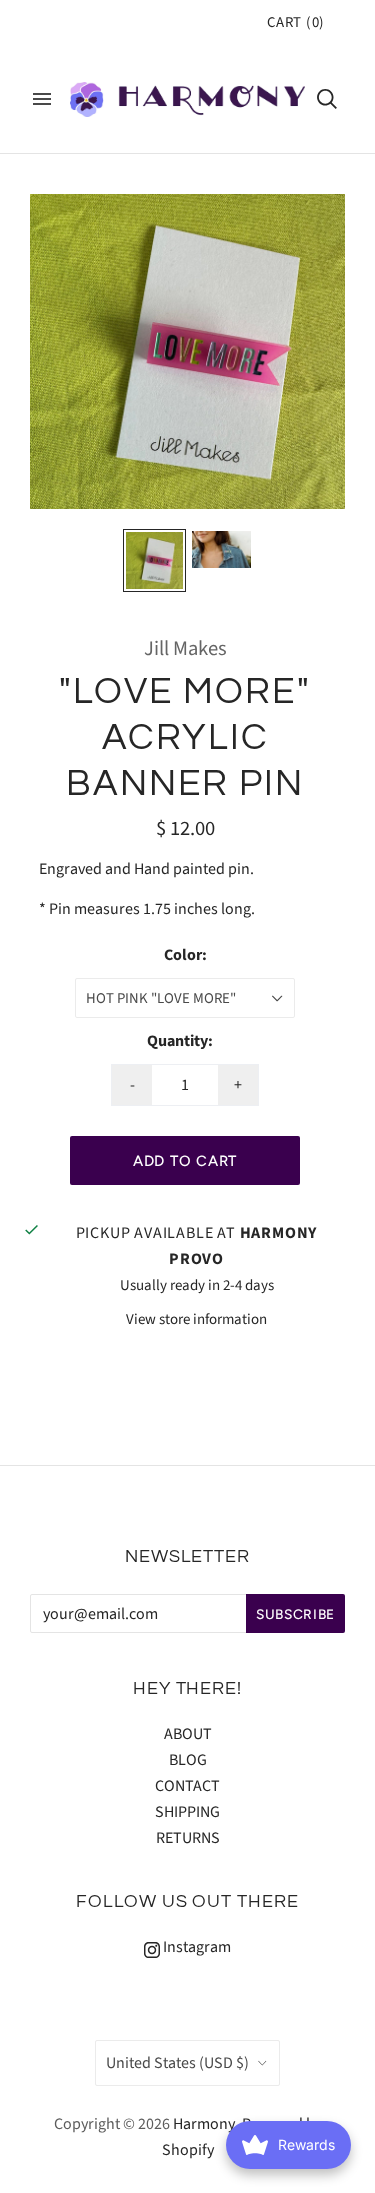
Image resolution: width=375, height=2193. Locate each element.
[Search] (327, 99)
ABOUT (188, 1734)
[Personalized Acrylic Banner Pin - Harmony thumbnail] (221, 549)
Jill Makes (185, 648)
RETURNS (188, 1838)
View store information (196, 1319)
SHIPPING (187, 1812)
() (296, 22)
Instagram (195, 1947)
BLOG (188, 1760)
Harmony (204, 2124)
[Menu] (42, 99)
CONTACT (187, 1786)
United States (177, 2063)
